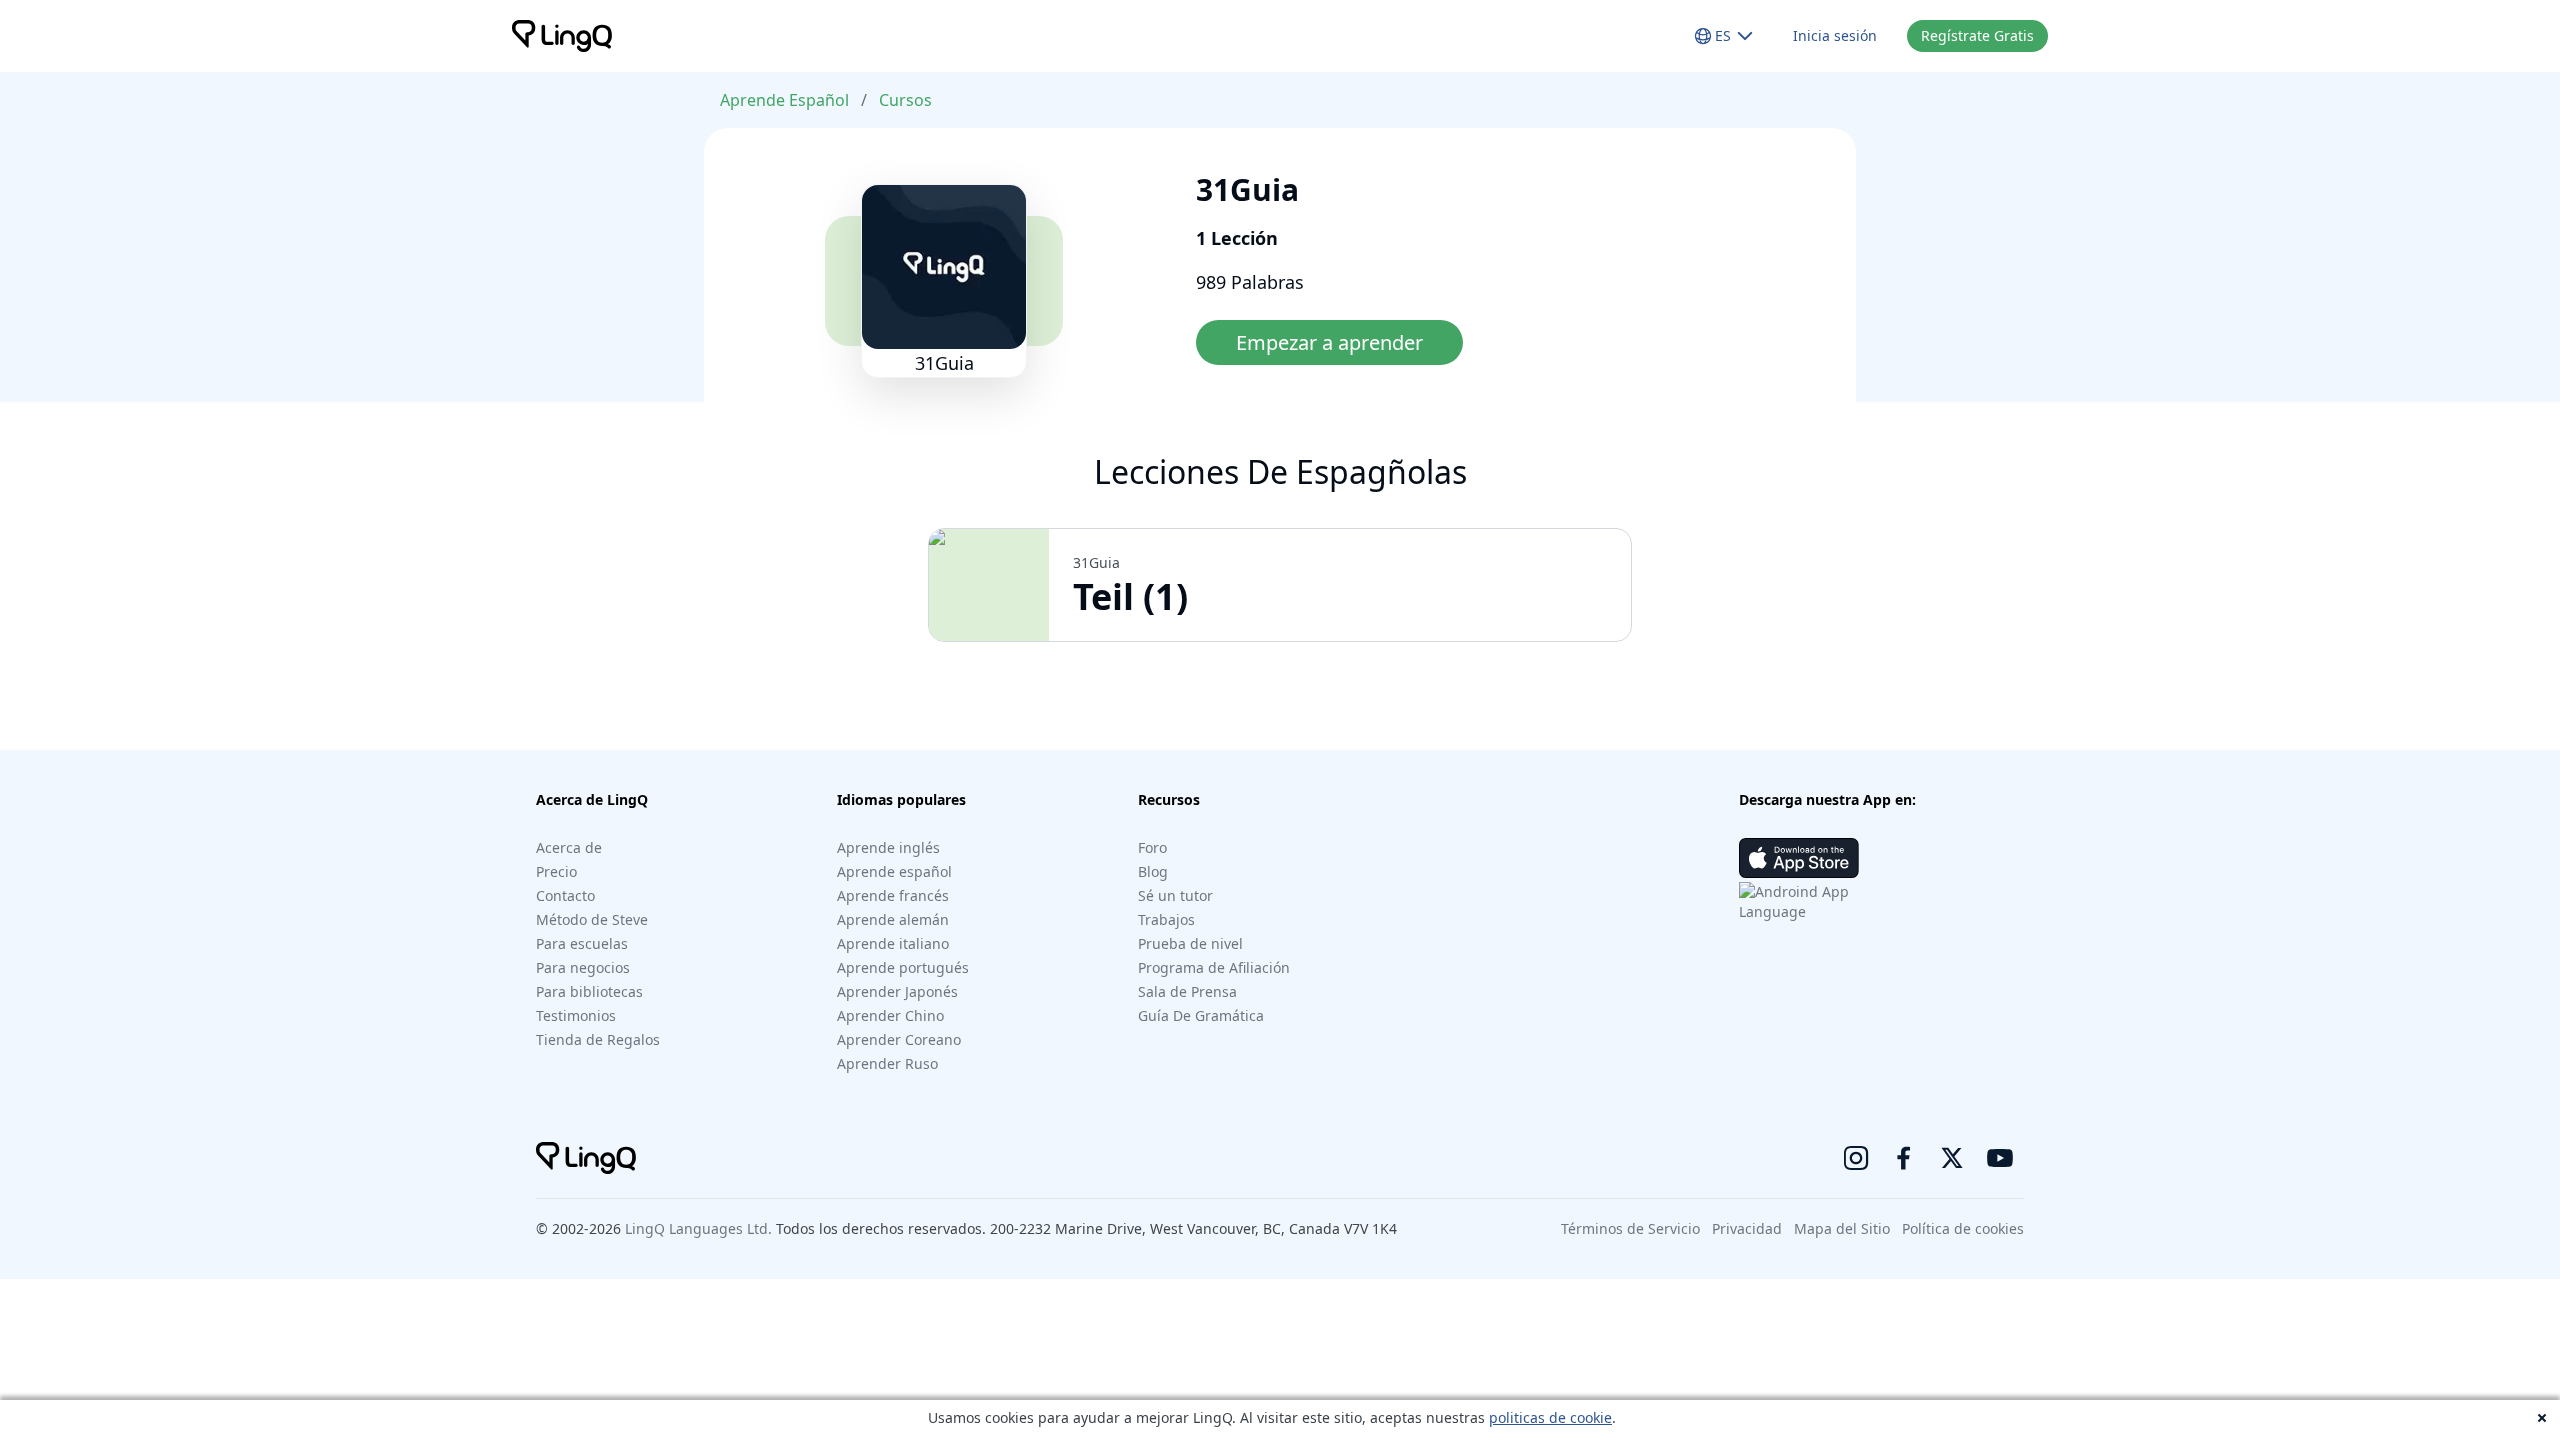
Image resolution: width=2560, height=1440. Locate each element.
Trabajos (1166, 919)
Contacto (565, 895)
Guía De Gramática (1201, 1015)
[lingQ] (562, 36)
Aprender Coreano (899, 1039)
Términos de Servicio (1630, 1228)
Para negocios (583, 967)
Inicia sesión (1835, 35)
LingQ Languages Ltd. (698, 1228)
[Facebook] (1904, 1158)
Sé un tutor (1175, 895)
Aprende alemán (893, 919)
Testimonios (576, 1015)
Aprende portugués (903, 967)
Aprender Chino (890, 1015)
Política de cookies (1963, 1228)
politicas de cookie (1550, 1417)
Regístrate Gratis (1977, 35)
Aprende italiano (893, 943)
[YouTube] (2000, 1158)
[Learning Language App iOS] (1799, 858)
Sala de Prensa (1187, 991)
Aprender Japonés (897, 991)
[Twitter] (1952, 1158)
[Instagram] (1856, 1158)
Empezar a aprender (1329, 342)
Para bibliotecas (589, 991)
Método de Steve (592, 919)
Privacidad (1747, 1228)
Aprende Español (784, 100)
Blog (1153, 871)
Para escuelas (582, 943)
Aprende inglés (888, 847)
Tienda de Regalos (598, 1039)
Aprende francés (893, 895)
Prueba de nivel (1190, 943)
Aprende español (894, 871)
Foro (1152, 847)
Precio (556, 871)
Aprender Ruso (887, 1063)
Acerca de (569, 847)
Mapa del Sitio (1842, 1228)
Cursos (905, 100)
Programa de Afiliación (1214, 967)
